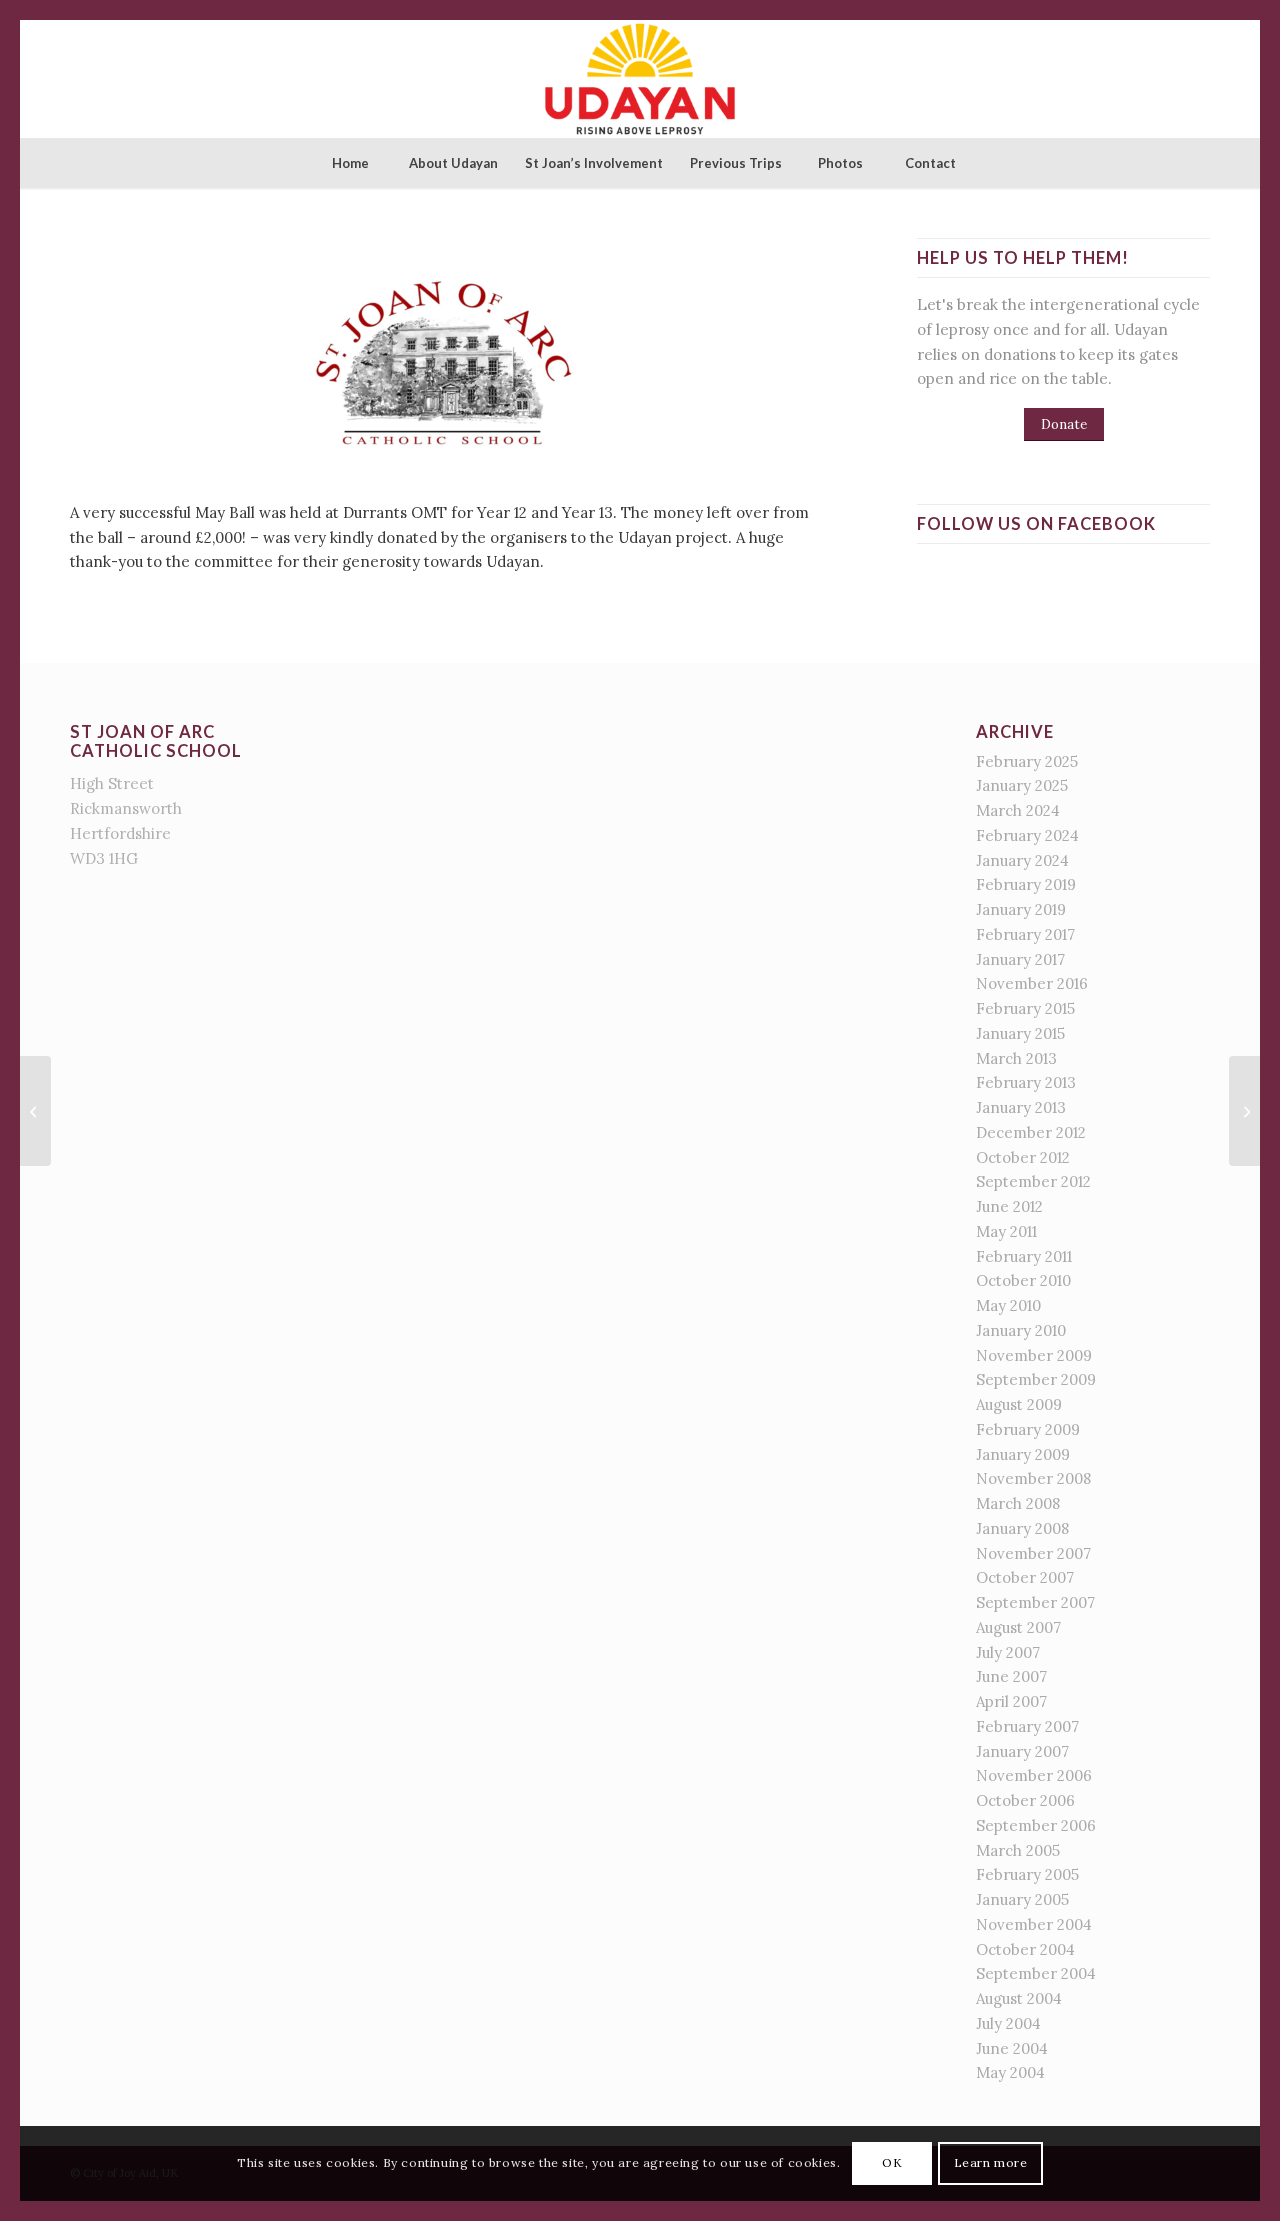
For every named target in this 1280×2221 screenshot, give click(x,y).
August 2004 (1019, 1998)
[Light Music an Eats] (35, 1111)
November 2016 (1032, 983)
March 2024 (1018, 810)
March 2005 (1018, 1850)
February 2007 (1027, 1726)
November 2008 (1033, 1478)
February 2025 (1027, 761)
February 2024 (1027, 835)
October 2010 (1023, 1280)
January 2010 (1021, 1330)
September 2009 (1036, 1379)
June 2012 (1009, 1206)
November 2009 (1034, 1355)
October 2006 (1025, 1800)
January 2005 (1022, 1899)
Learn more (991, 2162)
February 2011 (1024, 1256)
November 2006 (1034, 1775)
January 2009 (1023, 1454)
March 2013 (1016, 1058)
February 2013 (1026, 1082)
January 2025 (1022, 785)
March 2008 (1018, 1503)
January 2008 (1022, 1528)
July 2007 (1008, 1652)
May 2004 (1010, 2072)
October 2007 (1025, 1577)
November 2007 (1033, 1553)
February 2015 (1025, 1008)
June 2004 (1012, 2048)
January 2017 (1020, 959)
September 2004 (1036, 1973)
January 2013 (1021, 1107)
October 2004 (1025, 1949)
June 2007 (1011, 1676)
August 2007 (1018, 1627)
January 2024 (1022, 860)
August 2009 (1019, 1404)
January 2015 (1020, 1033)
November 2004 (1034, 1924)
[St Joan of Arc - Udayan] (639, 79)
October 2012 (1023, 1157)
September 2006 (1036, 1825)
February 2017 (1025, 934)
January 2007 (1022, 1751)
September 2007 (1035, 1602)
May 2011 (1006, 1231)
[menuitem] (350, 163)
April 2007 (1011, 1701)
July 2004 (1008, 2023)
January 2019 (1021, 909)
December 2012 (1031, 1132)
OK (892, 2162)
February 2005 (1027, 1874)
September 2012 (1033, 1181)
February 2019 (1026, 884)
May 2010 (1008, 1305)
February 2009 (1028, 1429)
